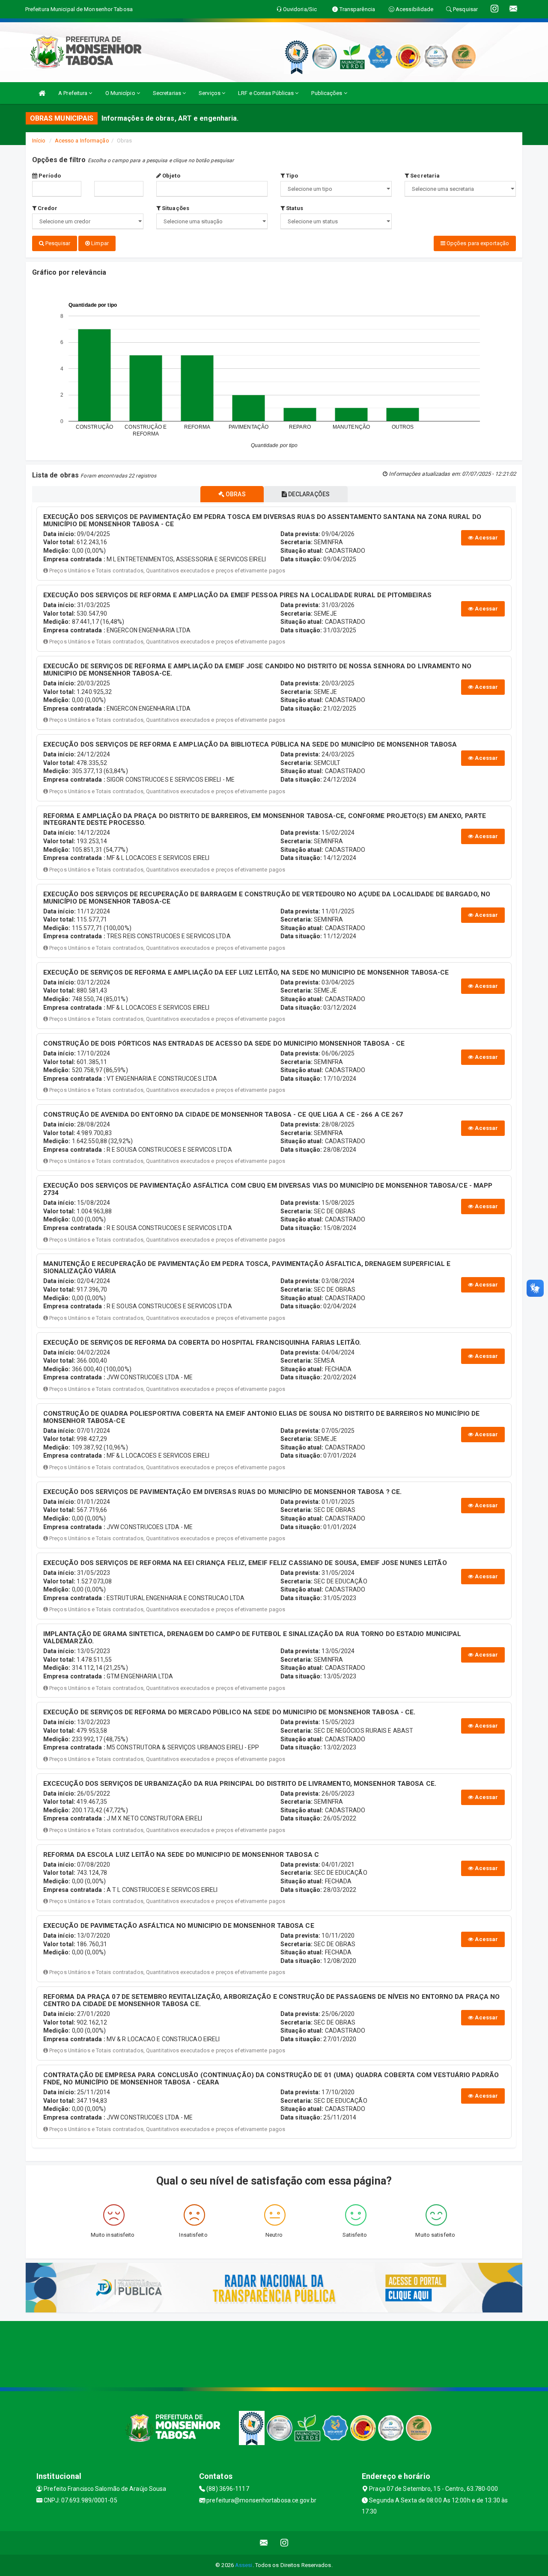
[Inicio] (42, 93)
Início (39, 141)
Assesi (244, 2565)
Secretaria (424, 176)
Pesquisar (57, 243)
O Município (121, 93)
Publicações (327, 93)
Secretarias (168, 93)
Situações (175, 208)
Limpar (99, 243)
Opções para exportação (477, 243)
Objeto (171, 176)
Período (49, 176)
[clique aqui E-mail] (264, 2543)
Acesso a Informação (82, 141)
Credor (47, 208)
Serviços (210, 93)
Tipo (292, 176)
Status (294, 208)
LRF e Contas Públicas (267, 93)
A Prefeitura (73, 93)
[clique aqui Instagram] (284, 2543)
